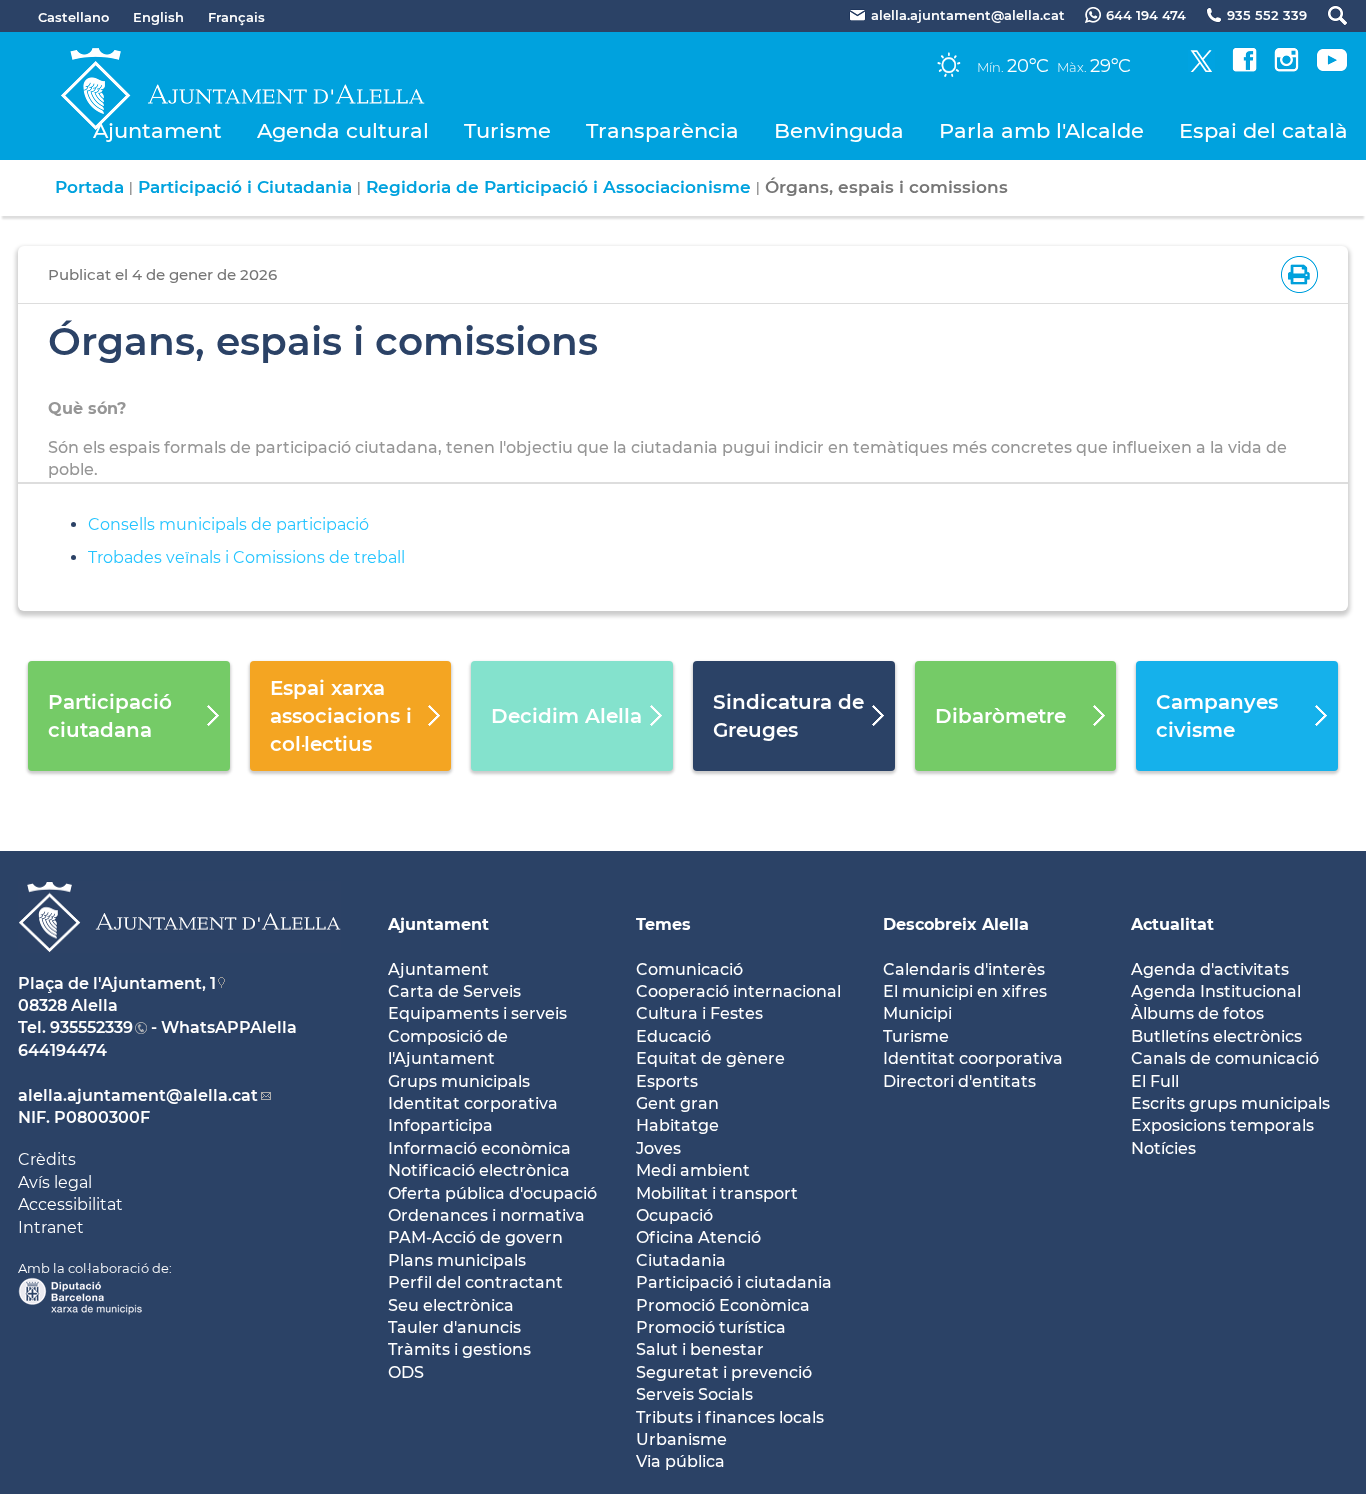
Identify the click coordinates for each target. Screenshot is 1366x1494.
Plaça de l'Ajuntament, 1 (117, 983)
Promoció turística (711, 1327)
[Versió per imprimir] (1295, 272)
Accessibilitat (70, 1204)
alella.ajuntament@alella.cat (138, 1095)
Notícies (1163, 1148)
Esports (667, 1081)
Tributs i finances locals (730, 1417)
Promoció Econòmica (723, 1305)
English (158, 17)
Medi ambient (693, 1170)
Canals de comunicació (1225, 1058)
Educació (673, 1036)
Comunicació (689, 969)
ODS (406, 1372)
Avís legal (55, 1182)
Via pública (680, 1461)
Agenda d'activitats (1210, 969)
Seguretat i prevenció (724, 1372)
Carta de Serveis (454, 991)
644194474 (62, 1050)
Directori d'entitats (959, 1081)
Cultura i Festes (699, 1013)
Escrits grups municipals (1230, 1103)
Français (236, 17)
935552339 (91, 1027)
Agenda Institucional (1216, 991)
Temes (663, 924)
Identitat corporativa (473, 1103)
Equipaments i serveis (477, 1013)
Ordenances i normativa (486, 1215)
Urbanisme (681, 1439)
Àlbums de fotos (1197, 1013)
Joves (658, 1148)
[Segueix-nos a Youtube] (1332, 66)
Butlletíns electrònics (1216, 1036)
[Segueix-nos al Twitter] (1201, 66)
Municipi (917, 1013)
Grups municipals (459, 1081)
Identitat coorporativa (973, 1058)
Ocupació (674, 1215)
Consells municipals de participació (228, 524)
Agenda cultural (343, 130)
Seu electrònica (451, 1305)
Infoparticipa (440, 1125)
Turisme (507, 130)
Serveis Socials (694, 1394)
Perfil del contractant (475, 1282)
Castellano (73, 17)
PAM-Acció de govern (475, 1237)
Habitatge (677, 1125)
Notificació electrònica (479, 1170)
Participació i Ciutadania (245, 187)
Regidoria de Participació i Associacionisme (558, 187)
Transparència (662, 130)
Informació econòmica (479, 1148)
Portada (89, 187)
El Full (1155, 1081)
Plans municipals (457, 1260)
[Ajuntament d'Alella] (179, 967)
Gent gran (677, 1103)
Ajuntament (157, 130)
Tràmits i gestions (459, 1349)
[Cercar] (1327, 15)
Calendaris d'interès (964, 969)
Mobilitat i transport (717, 1193)
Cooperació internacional (738, 991)
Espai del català (1263, 130)
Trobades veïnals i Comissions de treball (246, 557)
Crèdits (47, 1159)
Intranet (51, 1227)
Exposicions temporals (1222, 1125)
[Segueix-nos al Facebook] (1244, 66)
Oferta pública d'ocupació (492, 1193)
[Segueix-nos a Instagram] (1286, 66)
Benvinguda (839, 130)
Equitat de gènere (710, 1058)
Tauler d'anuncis (454, 1327)
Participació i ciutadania (734, 1282)
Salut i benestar (700, 1349)
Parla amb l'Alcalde (1041, 130)
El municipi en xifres (965, 991)
